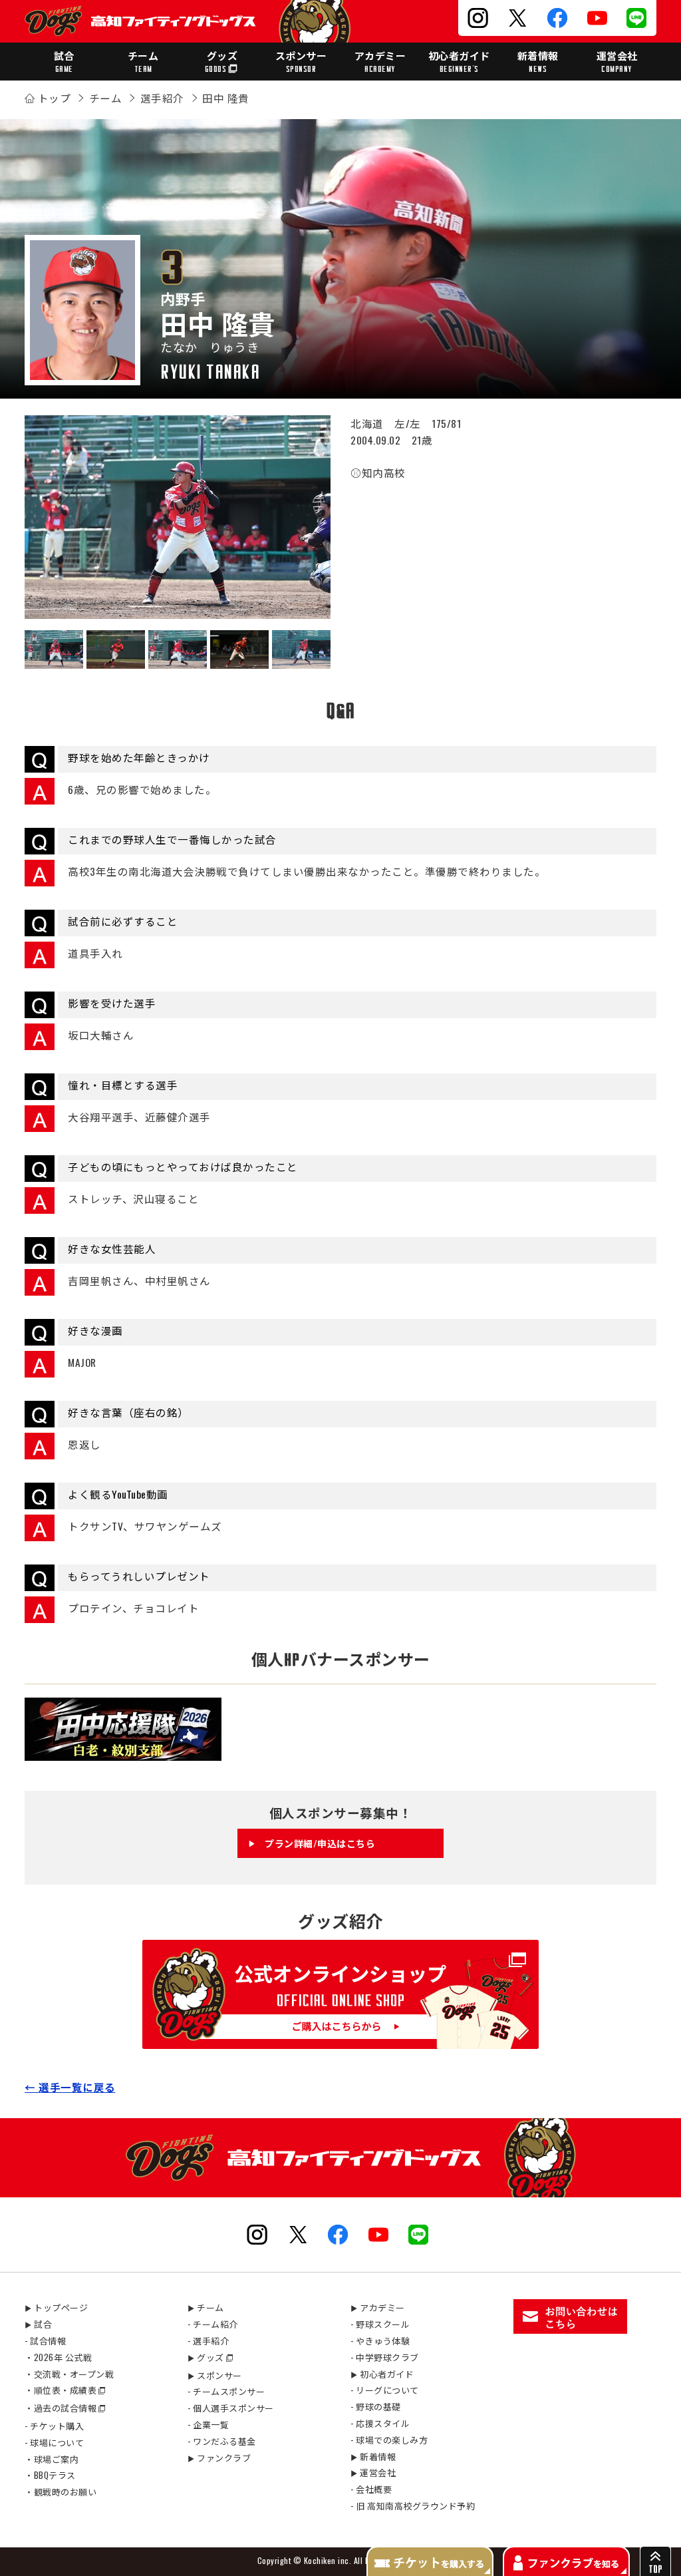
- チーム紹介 (213, 2324)
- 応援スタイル (380, 2423)
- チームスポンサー (226, 2391)
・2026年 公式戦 (58, 2357)
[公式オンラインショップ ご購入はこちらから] (340, 2040)
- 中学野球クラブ (385, 2357)
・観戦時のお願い (61, 2491)
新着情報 (538, 61)
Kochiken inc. (328, 2560)
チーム (143, 61)
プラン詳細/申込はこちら (320, 1843)
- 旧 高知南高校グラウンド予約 (413, 2505)
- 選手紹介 (208, 2340)
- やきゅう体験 (380, 2340)
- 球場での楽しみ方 (389, 2440)
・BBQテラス (50, 2475)
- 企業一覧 (208, 2424)
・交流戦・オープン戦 (69, 2374)
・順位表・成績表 (61, 2390)
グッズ (221, 61)
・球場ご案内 (52, 2459)
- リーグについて (385, 2390)
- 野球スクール (380, 2324)
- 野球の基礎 (376, 2406)
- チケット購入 (54, 2426)
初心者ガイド (459, 61)
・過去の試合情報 (61, 2408)
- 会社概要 (371, 2489)
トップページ (56, 2307)
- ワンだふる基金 (222, 2441)
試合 (64, 61)
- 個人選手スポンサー (231, 2408)
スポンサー (301, 61)
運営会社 (617, 61)
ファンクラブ (219, 2458)
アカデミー (380, 61)
